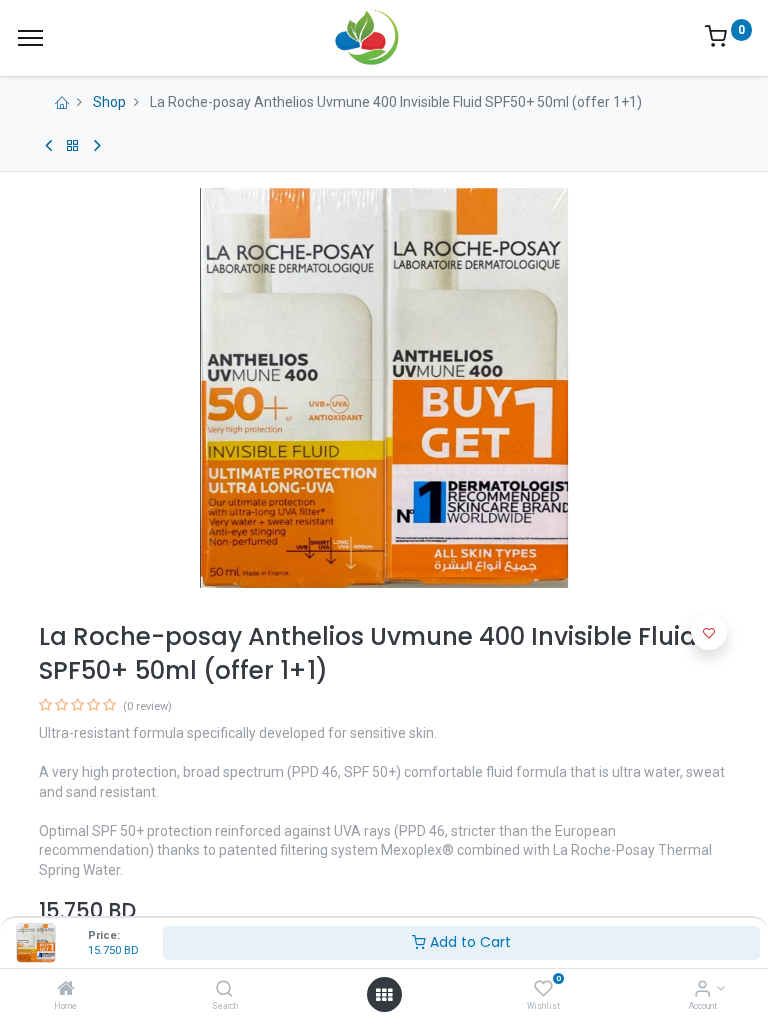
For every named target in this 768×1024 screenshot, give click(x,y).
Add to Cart (468, 942)
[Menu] (30, 38)
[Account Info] (702, 990)
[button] (709, 632)
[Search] (224, 990)
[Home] (66, 990)
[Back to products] (73, 146)
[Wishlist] (543, 990)
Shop (109, 102)
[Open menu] (384, 995)
